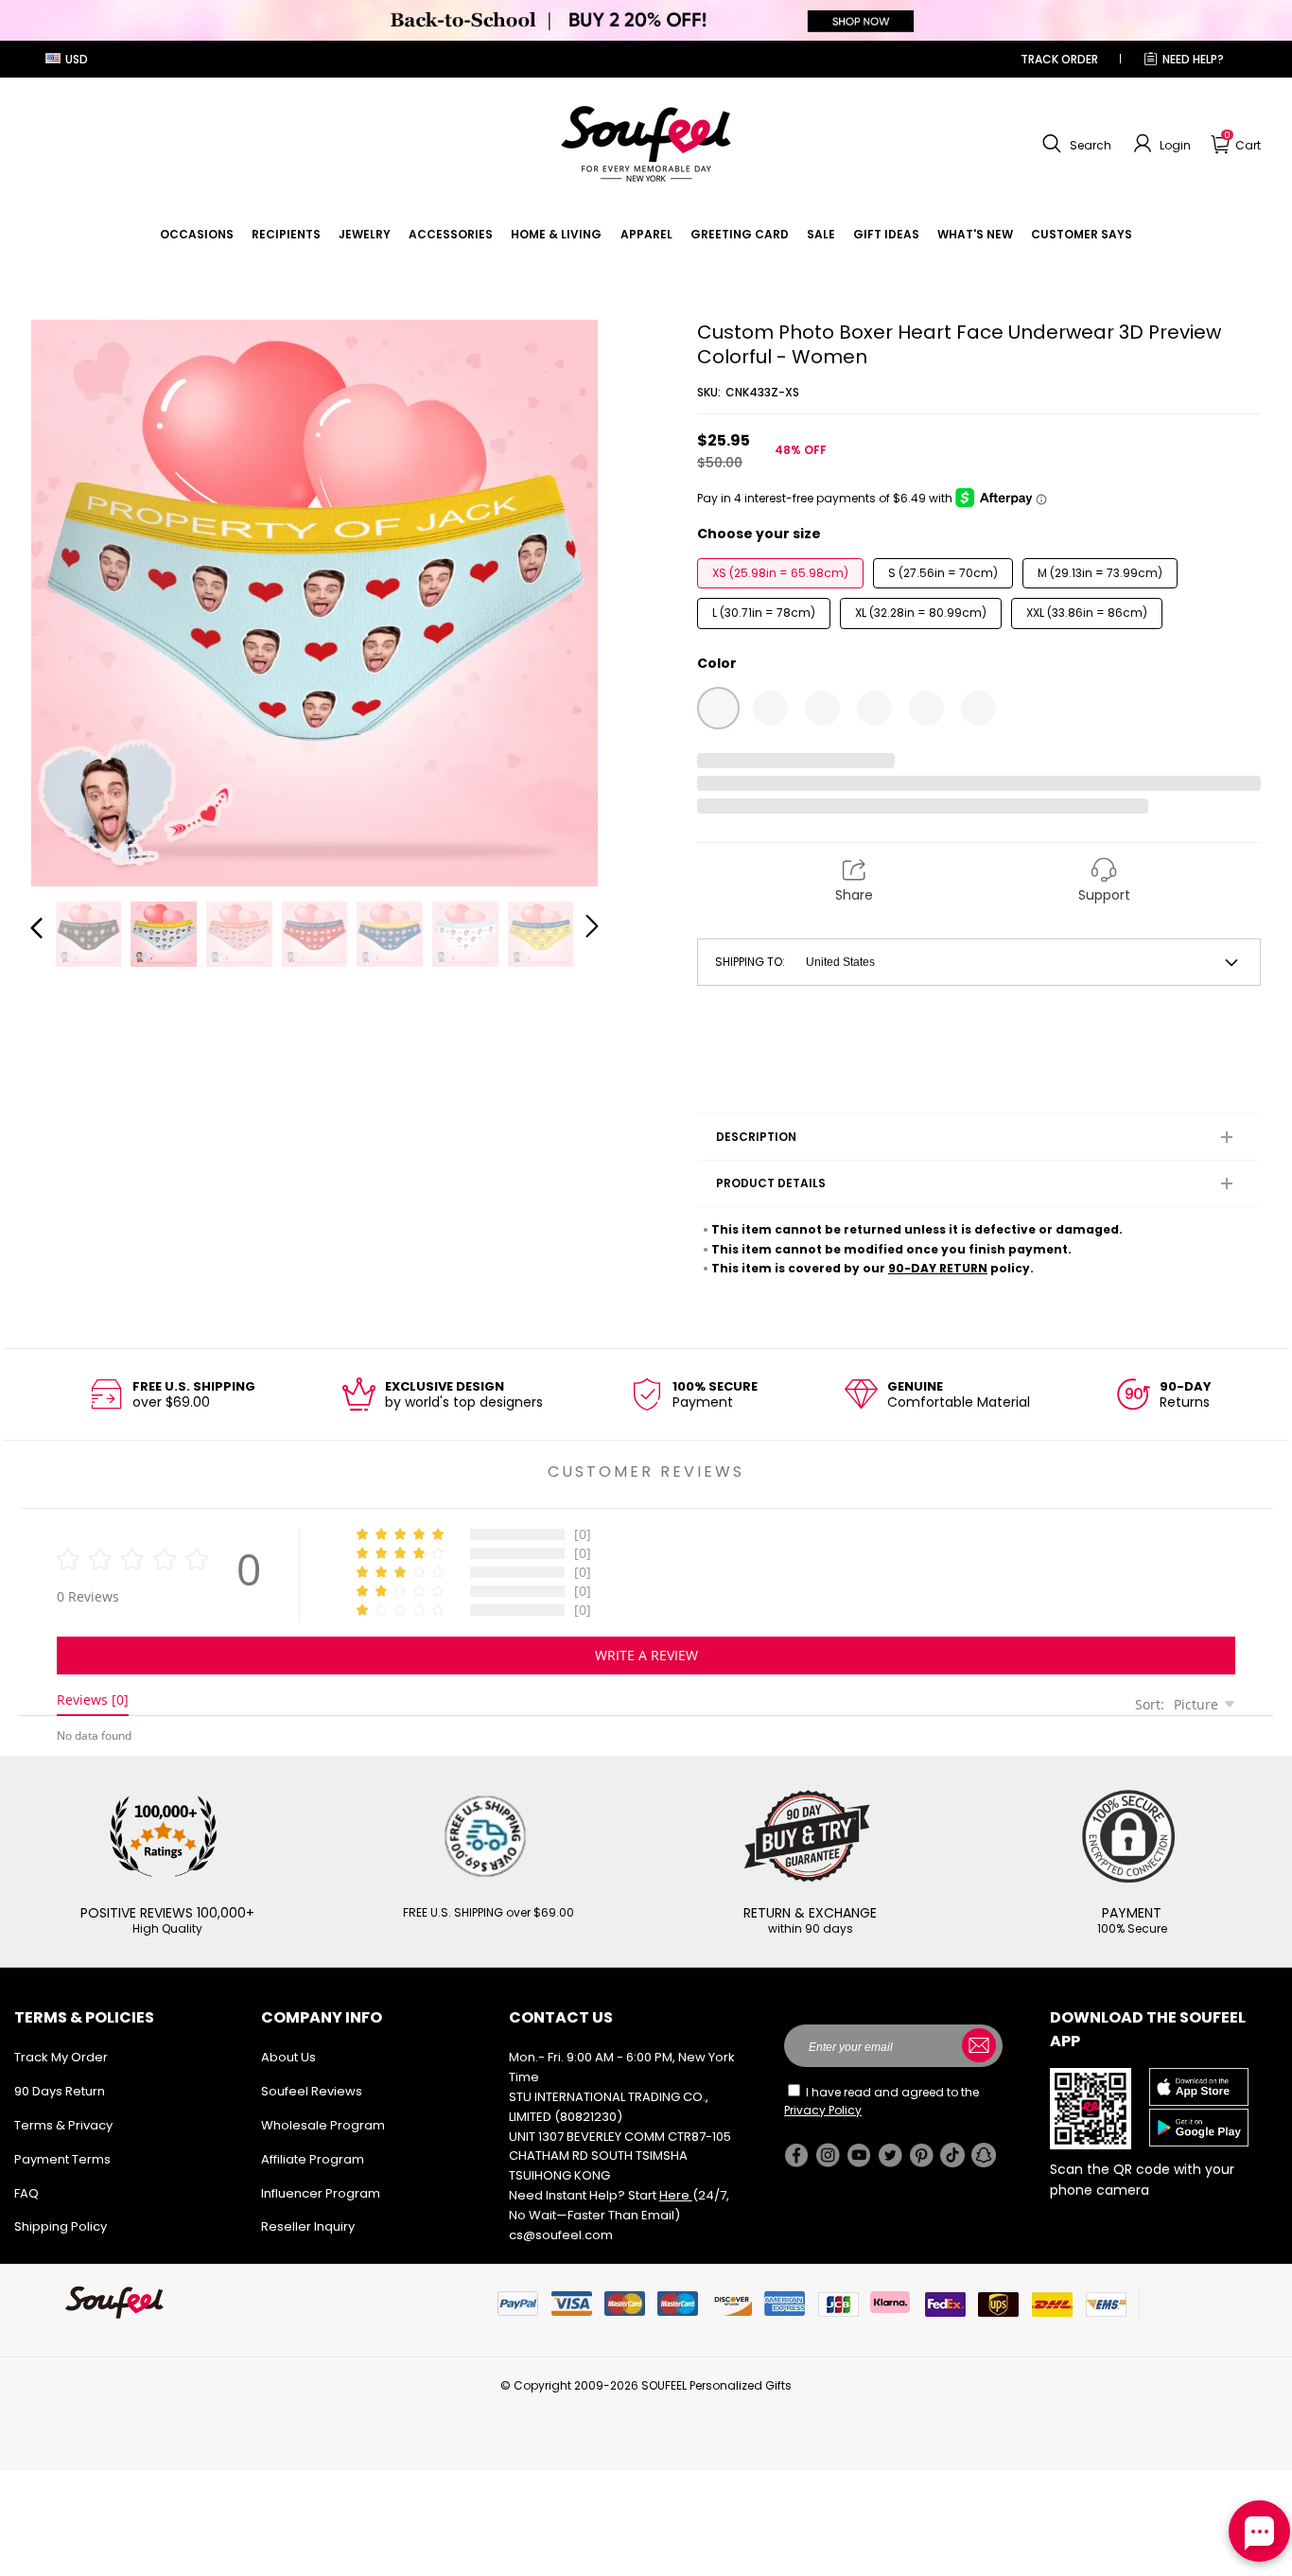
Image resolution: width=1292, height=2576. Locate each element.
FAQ (26, 2193)
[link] (197, 234)
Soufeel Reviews (312, 2091)
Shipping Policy (61, 2226)
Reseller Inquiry (308, 2226)
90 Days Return (60, 2091)
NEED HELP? (1193, 59)
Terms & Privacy (63, 2125)
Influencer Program (321, 2193)
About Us (288, 2057)
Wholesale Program (323, 2125)
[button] (1074, 144)
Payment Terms (62, 2159)
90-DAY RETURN (938, 1268)
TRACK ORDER (1059, 59)
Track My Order (61, 2057)
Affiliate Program (313, 2159)
